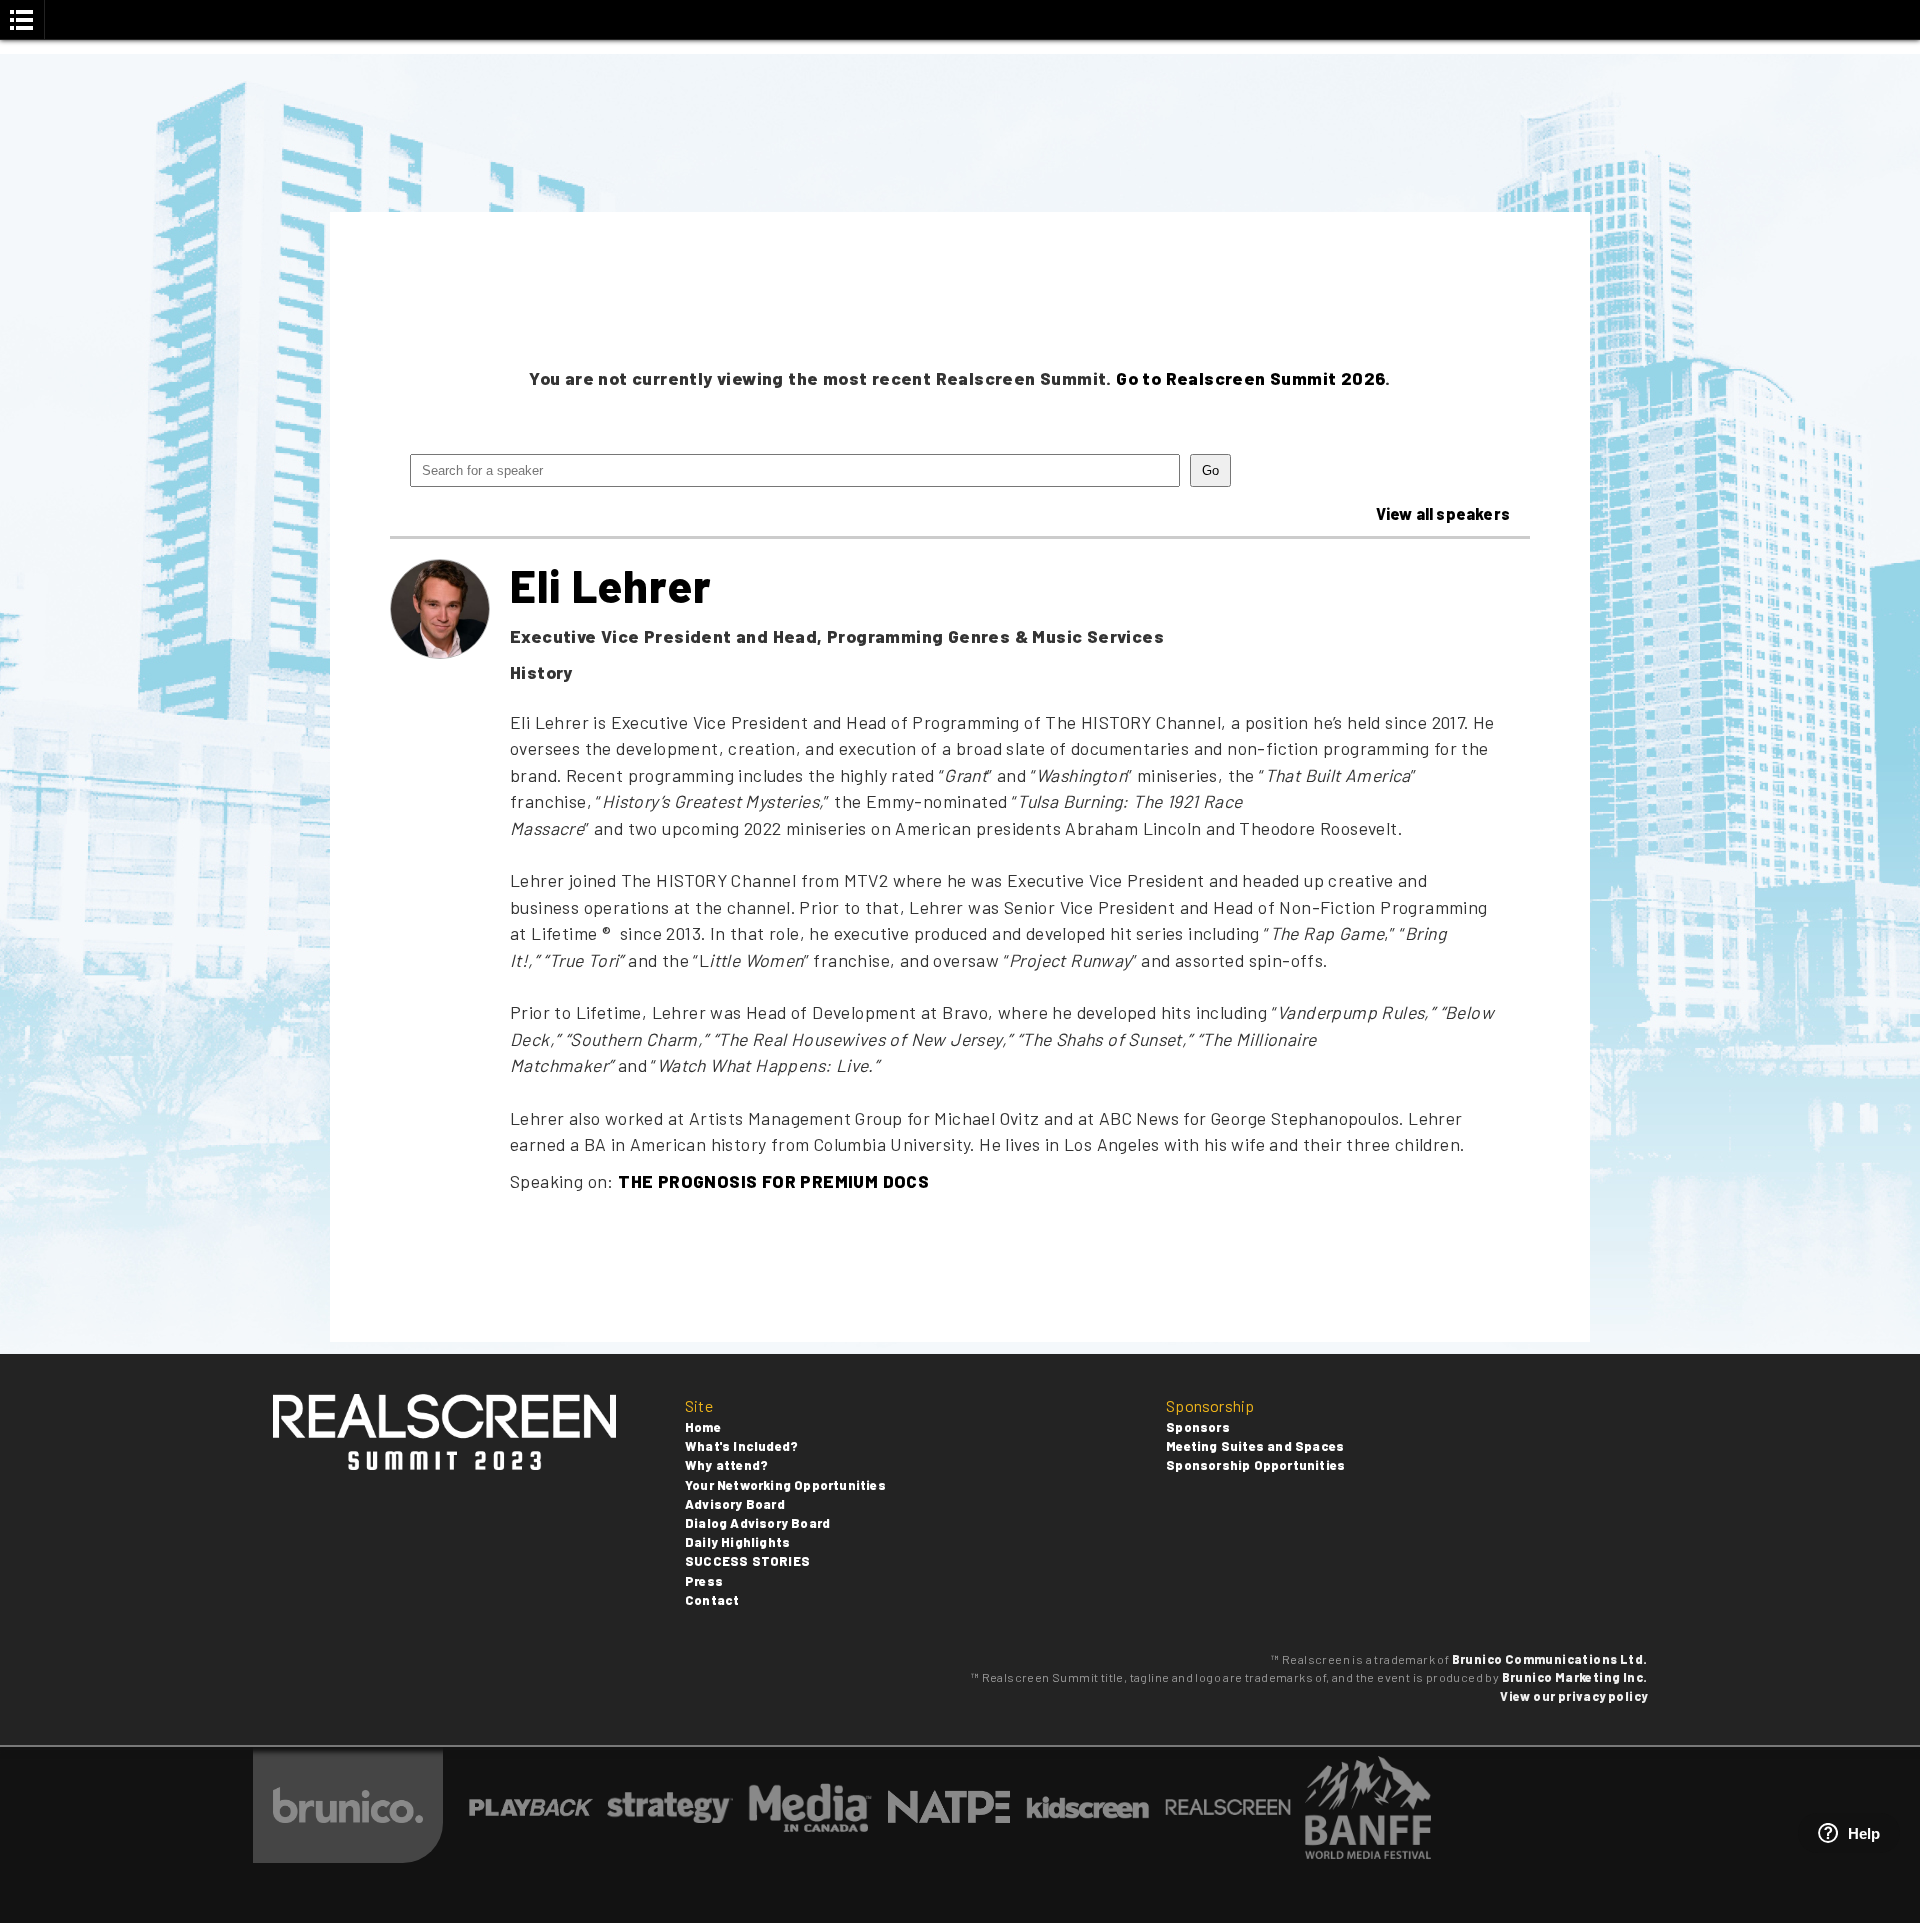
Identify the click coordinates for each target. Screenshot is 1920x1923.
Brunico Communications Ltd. (1550, 1659)
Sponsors (1198, 1427)
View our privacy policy (1573, 1696)
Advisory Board (735, 1504)
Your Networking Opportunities (785, 1485)
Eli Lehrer (611, 585)
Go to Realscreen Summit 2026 (1250, 378)
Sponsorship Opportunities (1255, 1465)
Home (703, 1427)
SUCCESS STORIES (747, 1561)
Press (704, 1581)
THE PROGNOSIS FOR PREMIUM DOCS (773, 1181)
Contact (712, 1600)
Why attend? (726, 1465)
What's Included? (741, 1446)
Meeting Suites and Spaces (1255, 1446)
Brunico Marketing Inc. (1575, 1677)
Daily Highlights (737, 1542)
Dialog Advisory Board (757, 1523)
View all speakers (1443, 513)
